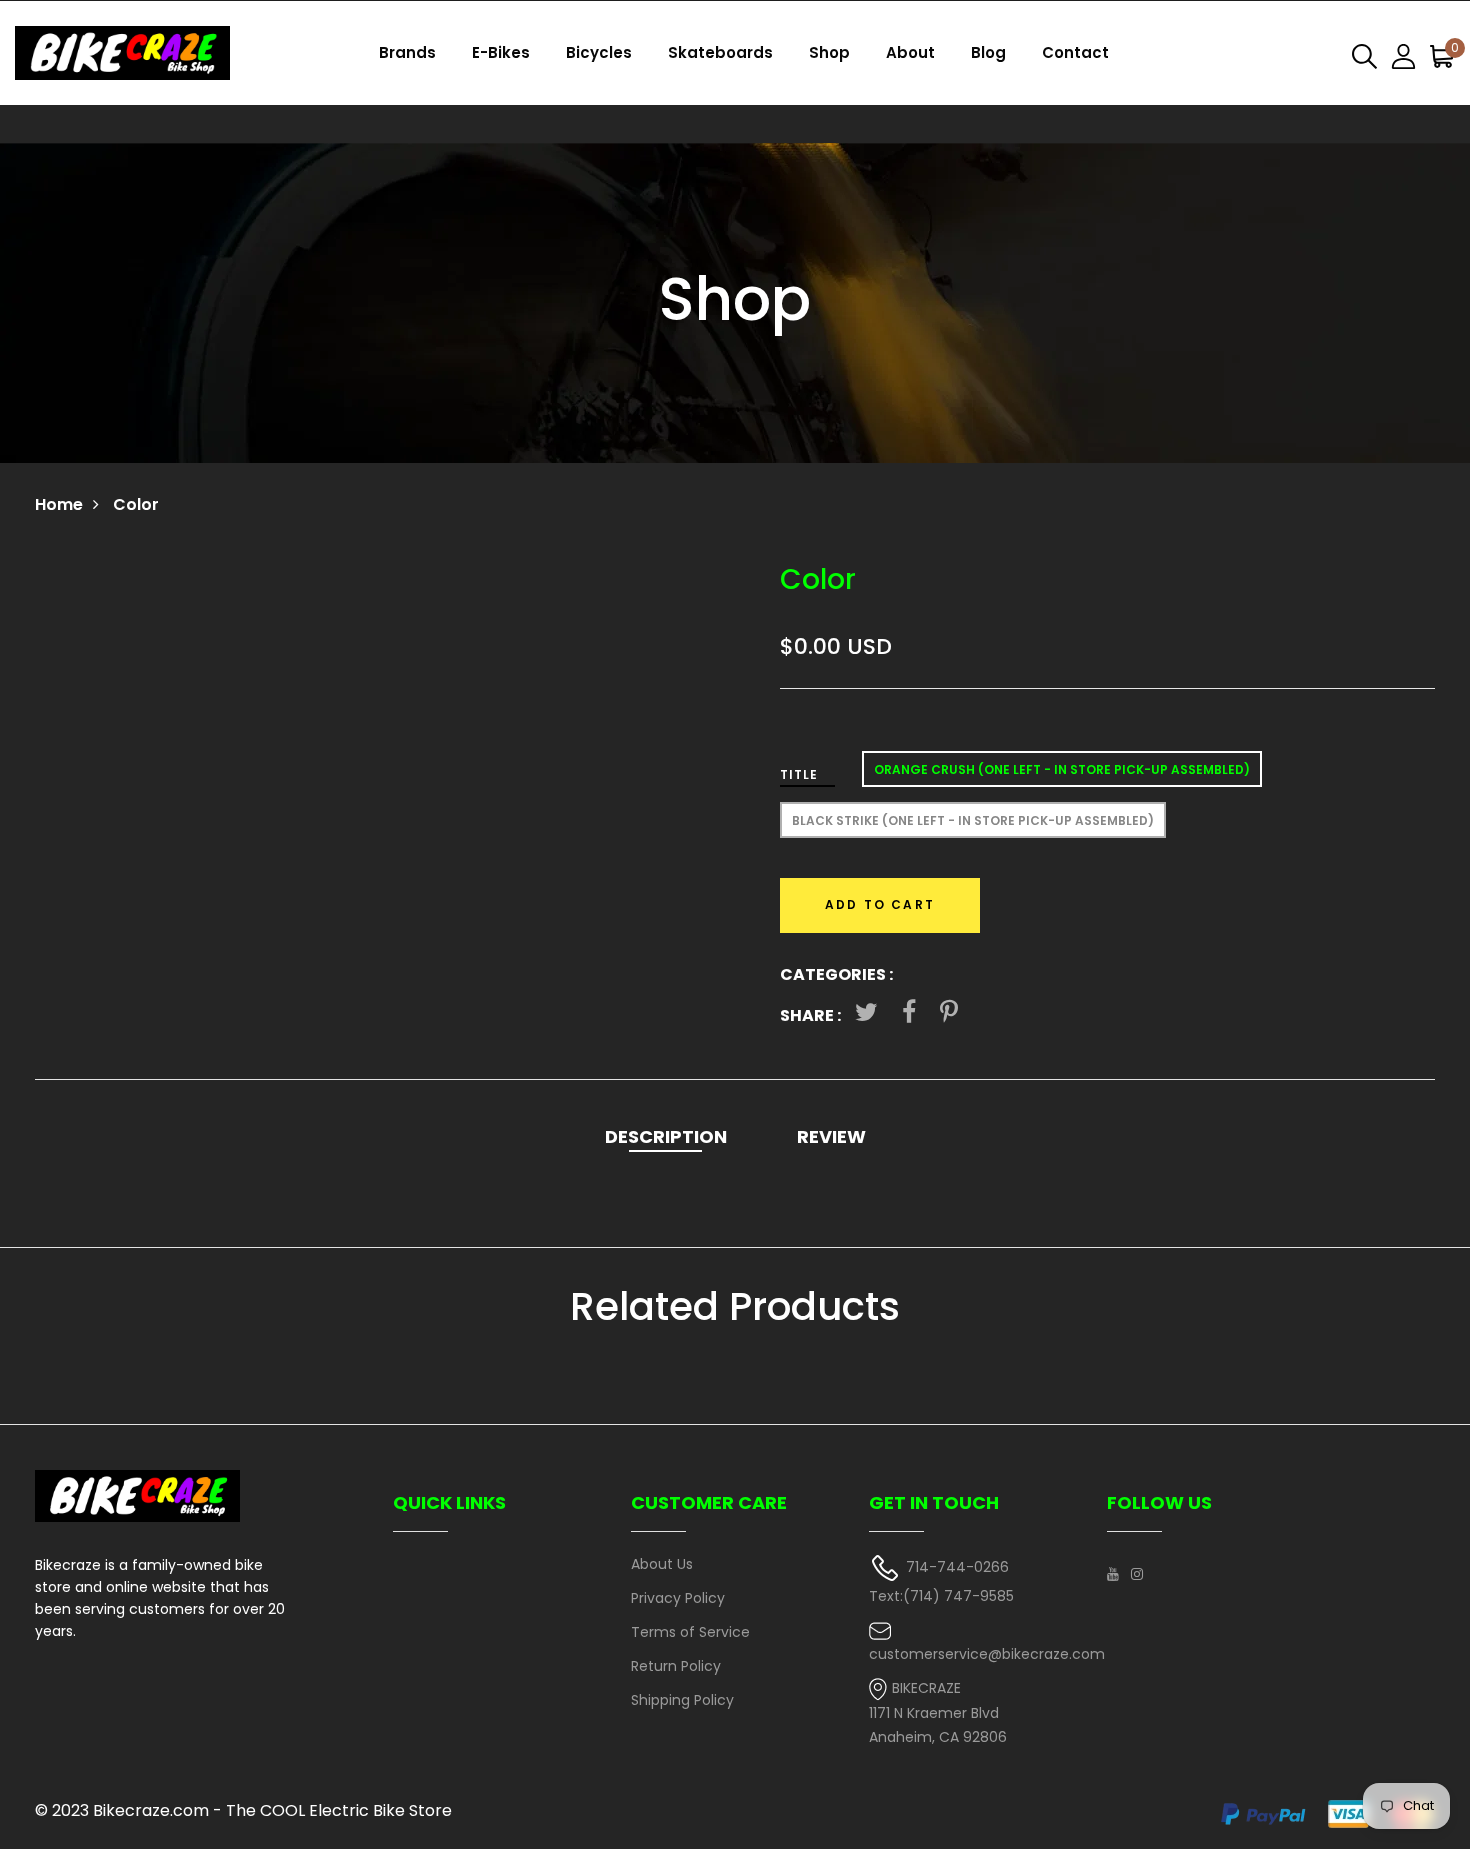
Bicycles (599, 52)
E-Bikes (501, 52)
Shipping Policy (682, 1700)
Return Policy (676, 1666)
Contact (1075, 52)
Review (831, 1136)
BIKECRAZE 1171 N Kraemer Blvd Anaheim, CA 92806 (938, 1712)
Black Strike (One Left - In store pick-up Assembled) (973, 820)
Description (666, 1136)
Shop (829, 52)
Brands (407, 52)
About (910, 52)
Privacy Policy (678, 1598)
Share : (810, 1015)
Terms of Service (690, 1632)
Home (59, 504)
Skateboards (720, 52)
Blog (988, 52)
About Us (662, 1564)
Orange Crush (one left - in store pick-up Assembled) (1062, 769)
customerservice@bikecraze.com (987, 1654)
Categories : (836, 974)
